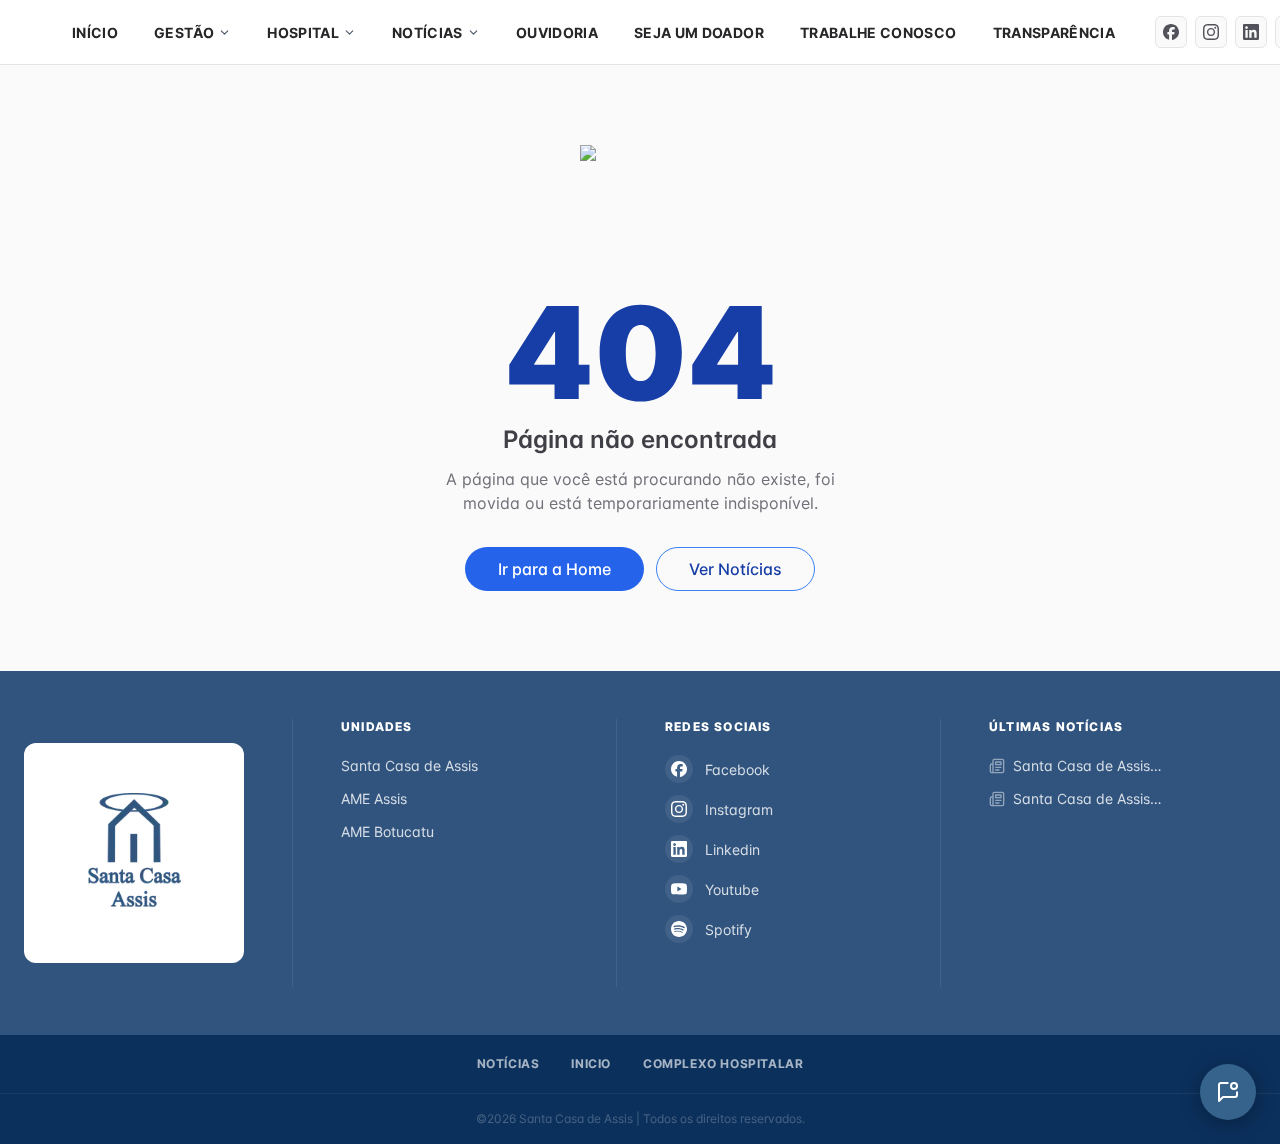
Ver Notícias (735, 569)
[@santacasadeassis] (1171, 32)
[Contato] (1228, 1092)
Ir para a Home (554, 569)
